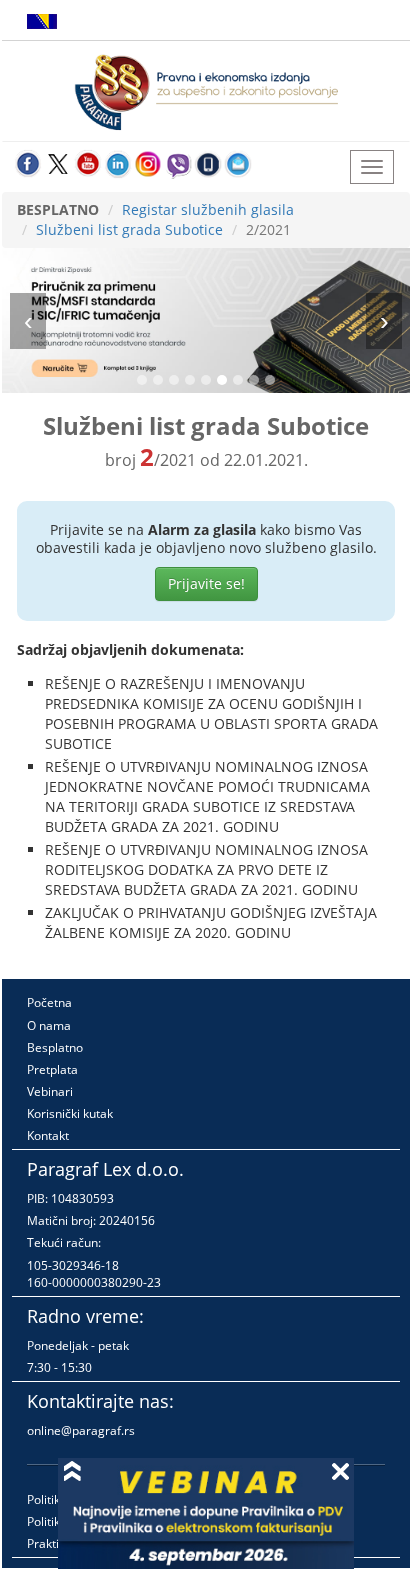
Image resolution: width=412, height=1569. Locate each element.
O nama (49, 1025)
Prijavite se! (206, 583)
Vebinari (50, 1091)
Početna (49, 1002)
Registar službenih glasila (208, 209)
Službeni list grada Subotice (129, 229)
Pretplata (52, 1069)
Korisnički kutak (70, 1113)
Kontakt (48, 1135)
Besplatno (55, 1047)
